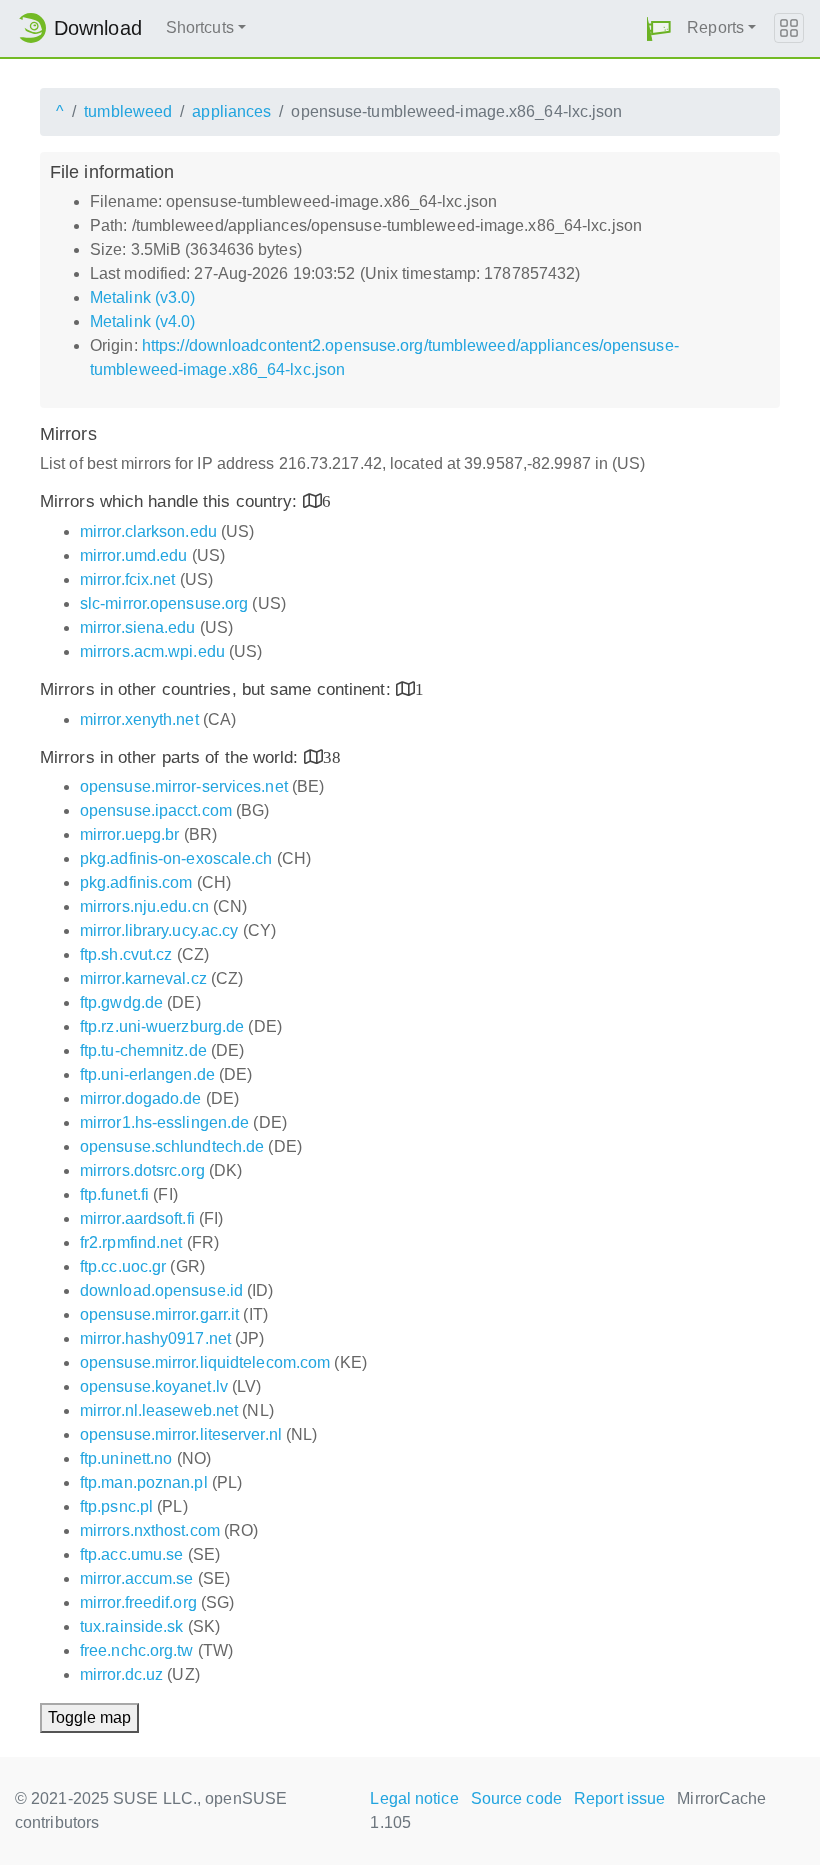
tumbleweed (128, 111)
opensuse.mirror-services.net (184, 786)
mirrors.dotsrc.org (142, 1170)
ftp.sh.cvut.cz (126, 954)
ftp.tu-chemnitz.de (143, 1050)
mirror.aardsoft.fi (137, 1218)
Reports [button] (715, 27)
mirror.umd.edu (133, 555)
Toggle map (89, 1717)
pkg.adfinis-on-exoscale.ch (176, 858)
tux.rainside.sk (132, 1626)
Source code (516, 1798)
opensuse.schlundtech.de (172, 1146)
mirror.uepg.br (129, 834)
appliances (231, 111)
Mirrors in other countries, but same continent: (218, 689)
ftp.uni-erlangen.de (147, 1074)
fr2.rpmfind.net (131, 1242)
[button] (659, 28)
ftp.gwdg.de (121, 1002)
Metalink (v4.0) (143, 321)
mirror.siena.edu (138, 627)
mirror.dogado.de (141, 1098)
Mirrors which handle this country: (171, 501)
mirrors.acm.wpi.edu (152, 651)
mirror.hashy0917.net (155, 1338)
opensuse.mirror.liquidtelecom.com (205, 1362)
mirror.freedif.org (138, 1602)
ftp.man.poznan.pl (144, 1482)
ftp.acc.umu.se (131, 1554)
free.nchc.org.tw (137, 1650)
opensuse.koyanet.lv (154, 1386)
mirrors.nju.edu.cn (144, 906)
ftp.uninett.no (126, 1458)
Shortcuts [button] (200, 27)
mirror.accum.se (137, 1578)
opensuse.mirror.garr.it (159, 1314)
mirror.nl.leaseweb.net (159, 1410)
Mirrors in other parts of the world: (172, 757)
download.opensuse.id (161, 1290)
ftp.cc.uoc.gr (123, 1266)
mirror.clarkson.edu (148, 531)
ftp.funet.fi (114, 1194)
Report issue (619, 1798)
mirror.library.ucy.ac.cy (159, 930)
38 (332, 756)
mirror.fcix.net (128, 579)
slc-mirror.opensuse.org (164, 603)
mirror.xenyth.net (139, 719)
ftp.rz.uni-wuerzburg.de (162, 1026)
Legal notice (414, 1798)
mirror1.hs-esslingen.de (164, 1122)
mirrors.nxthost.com (150, 1530)
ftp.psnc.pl (116, 1506)
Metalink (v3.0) (143, 297)
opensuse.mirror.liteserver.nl (181, 1434)
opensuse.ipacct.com (156, 810)
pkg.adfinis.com (136, 882)
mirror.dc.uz (121, 1674)
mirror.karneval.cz (143, 978)
